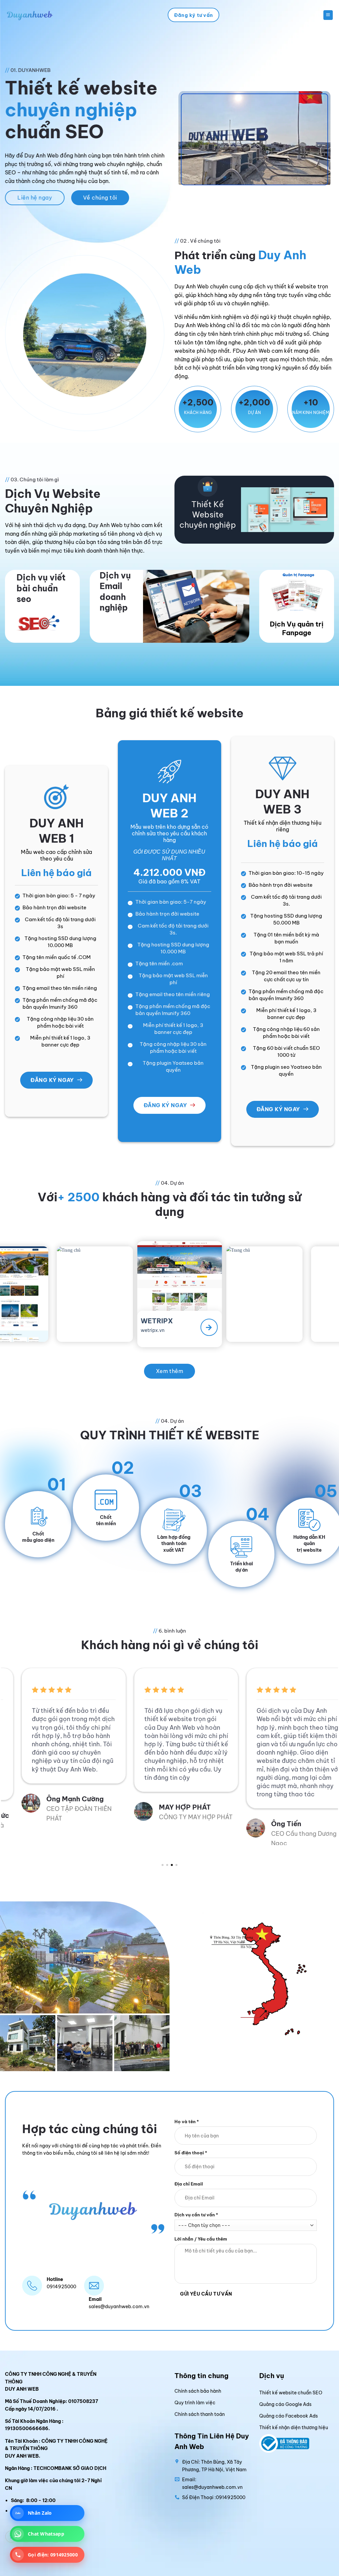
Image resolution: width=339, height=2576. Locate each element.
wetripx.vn (84, 1327)
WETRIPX (87, 1318)
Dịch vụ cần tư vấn (196, 2215)
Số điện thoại (191, 2153)
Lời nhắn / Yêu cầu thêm (201, 2239)
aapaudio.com (257, 1326)
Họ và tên (187, 2122)
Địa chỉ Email (189, 2184)
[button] (328, 15)
